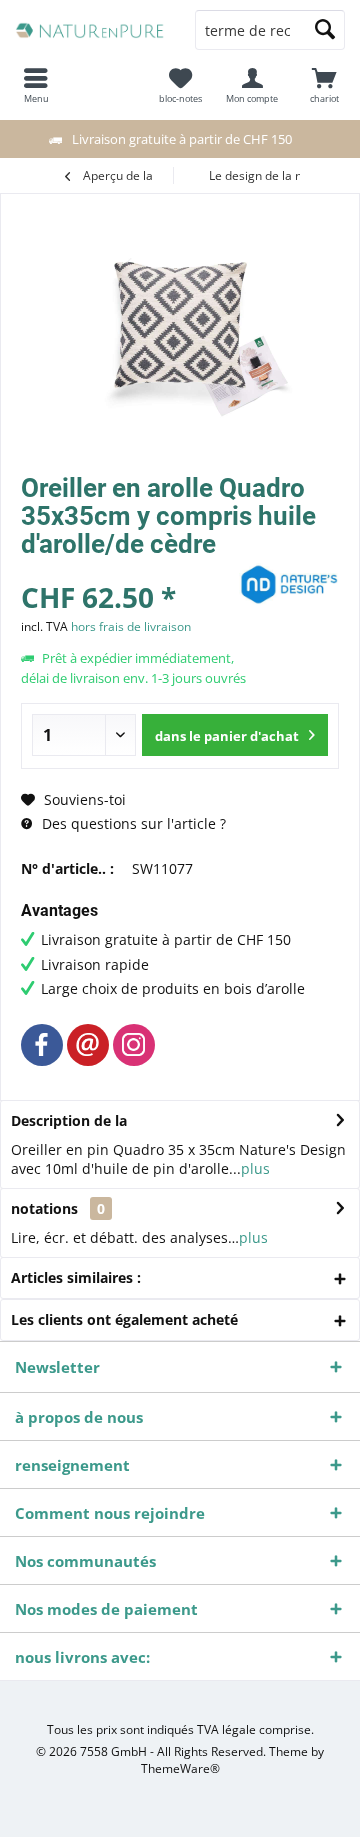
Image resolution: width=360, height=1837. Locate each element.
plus (255, 1168)
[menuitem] (324, 85)
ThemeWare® (180, 1768)
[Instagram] (134, 1045)
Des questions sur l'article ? (132, 823)
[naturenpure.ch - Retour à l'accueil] (90, 30)
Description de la (69, 1120)
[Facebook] (42, 1045)
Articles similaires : (76, 1277)
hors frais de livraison (131, 626)
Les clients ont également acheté (124, 1319)
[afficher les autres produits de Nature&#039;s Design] (289, 584)
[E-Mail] (88, 1045)
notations (44, 1208)
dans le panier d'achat (227, 736)
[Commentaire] (127, 570)
